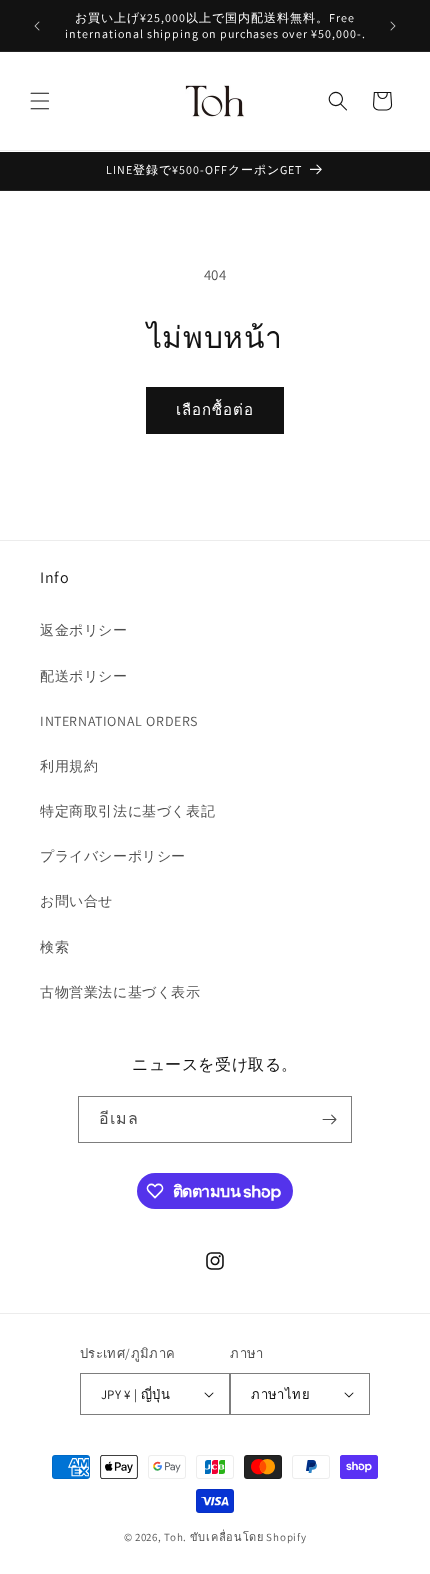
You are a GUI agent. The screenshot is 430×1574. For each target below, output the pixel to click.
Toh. (175, 1537)
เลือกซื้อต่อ (215, 409)
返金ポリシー (84, 630)
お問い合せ (76, 901)
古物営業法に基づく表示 (120, 992)
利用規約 (69, 766)
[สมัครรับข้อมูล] (329, 1119)
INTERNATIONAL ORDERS (119, 721)
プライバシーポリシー (113, 856)
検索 (54, 947)
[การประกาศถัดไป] (393, 26)
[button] (40, 101)
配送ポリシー (84, 676)
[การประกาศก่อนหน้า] (37, 26)
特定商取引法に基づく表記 (127, 811)
